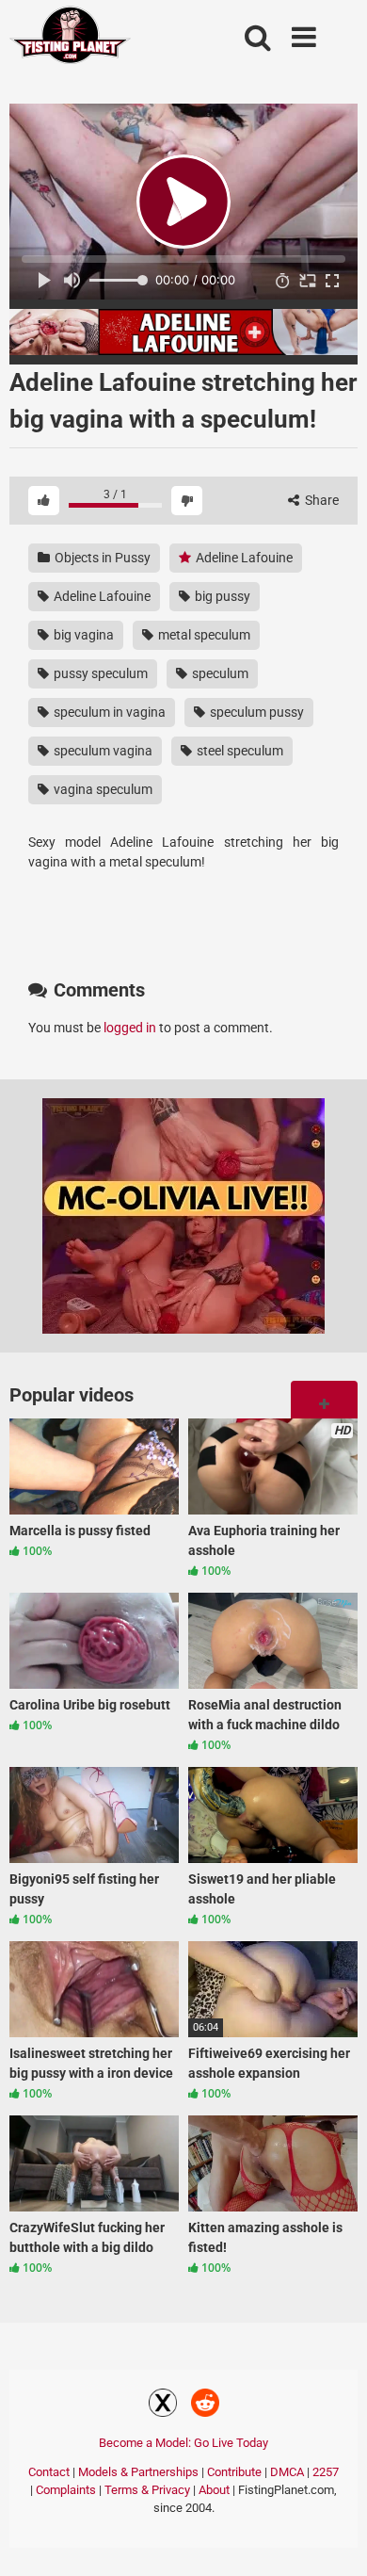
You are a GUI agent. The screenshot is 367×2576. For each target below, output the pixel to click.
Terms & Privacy (147, 2490)
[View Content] (71, 38)
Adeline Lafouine (243, 558)
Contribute (234, 2472)
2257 (326, 2472)
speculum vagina (102, 751)
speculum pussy (255, 712)
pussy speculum (99, 673)
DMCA (287, 2472)
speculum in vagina (108, 712)
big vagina (82, 635)
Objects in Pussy (101, 558)
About (214, 2490)
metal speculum (203, 635)
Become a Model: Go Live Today (183, 2443)
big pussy (221, 596)
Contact (49, 2472)
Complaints (66, 2490)
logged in (130, 1028)
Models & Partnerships (138, 2472)
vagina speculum (102, 789)
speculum (219, 673)
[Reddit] (205, 2406)
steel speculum (239, 751)
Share (320, 500)
